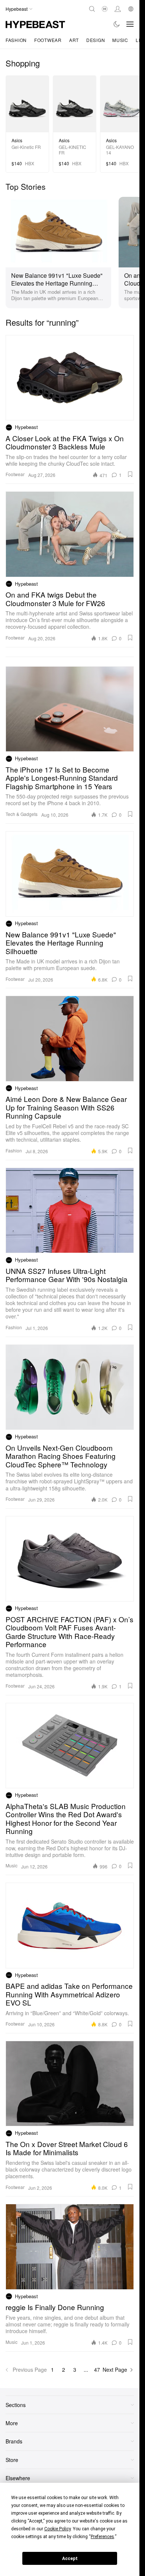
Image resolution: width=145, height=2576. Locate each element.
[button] (130, 474)
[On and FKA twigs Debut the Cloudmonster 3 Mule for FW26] (70, 534)
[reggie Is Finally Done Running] (70, 2247)
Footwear (48, 40)
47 (97, 2370)
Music (120, 40)
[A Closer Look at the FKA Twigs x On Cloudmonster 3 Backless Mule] (70, 378)
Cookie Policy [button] (57, 2529)
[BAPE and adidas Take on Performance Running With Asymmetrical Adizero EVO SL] (70, 1925)
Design (96, 40)
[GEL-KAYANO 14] (122, 104)
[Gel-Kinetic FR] (27, 104)
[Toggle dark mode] (117, 24)
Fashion (16, 40)
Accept (70, 2559)
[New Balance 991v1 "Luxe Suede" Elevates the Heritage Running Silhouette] (58, 231)
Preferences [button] (102, 2537)
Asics (17, 140)
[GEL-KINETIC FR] (75, 104)
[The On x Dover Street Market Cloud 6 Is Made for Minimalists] (70, 2084)
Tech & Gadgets (22, 814)
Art (74, 40)
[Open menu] (130, 24)
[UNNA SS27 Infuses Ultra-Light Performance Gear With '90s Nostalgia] (70, 1210)
